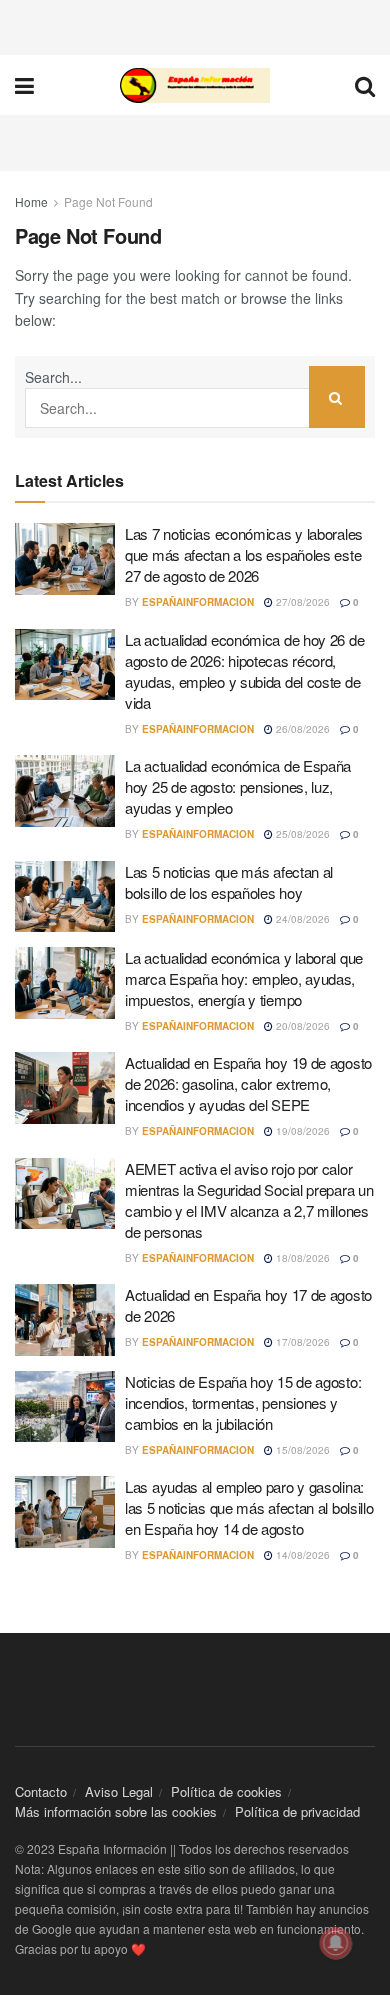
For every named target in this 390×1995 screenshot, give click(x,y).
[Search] (337, 397)
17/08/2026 (301, 1342)
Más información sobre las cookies (116, 1811)
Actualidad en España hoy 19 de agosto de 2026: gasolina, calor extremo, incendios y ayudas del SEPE (248, 1083)
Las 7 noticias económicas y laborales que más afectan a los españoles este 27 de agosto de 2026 (244, 554)
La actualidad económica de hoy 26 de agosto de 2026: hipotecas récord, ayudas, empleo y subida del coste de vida (244, 671)
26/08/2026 (301, 729)
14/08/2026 (301, 1555)
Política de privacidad (297, 1811)
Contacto (41, 1791)
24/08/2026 (301, 919)
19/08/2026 (301, 1131)
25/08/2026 (301, 834)
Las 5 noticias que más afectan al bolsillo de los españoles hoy (229, 882)
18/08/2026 (301, 1258)
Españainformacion (198, 602)
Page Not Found (108, 201)
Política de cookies (226, 1791)
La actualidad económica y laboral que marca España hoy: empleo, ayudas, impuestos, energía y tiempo (244, 978)
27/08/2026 (301, 602)
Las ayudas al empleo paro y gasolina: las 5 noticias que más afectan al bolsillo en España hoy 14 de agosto (249, 1507)
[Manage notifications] (336, 1943)
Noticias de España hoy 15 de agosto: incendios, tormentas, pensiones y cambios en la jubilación (243, 1402)
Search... (53, 377)
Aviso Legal (119, 1791)
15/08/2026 (301, 1450)
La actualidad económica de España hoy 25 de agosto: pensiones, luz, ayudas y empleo (238, 786)
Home (31, 201)
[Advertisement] (195, 25)
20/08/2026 (301, 1026)
